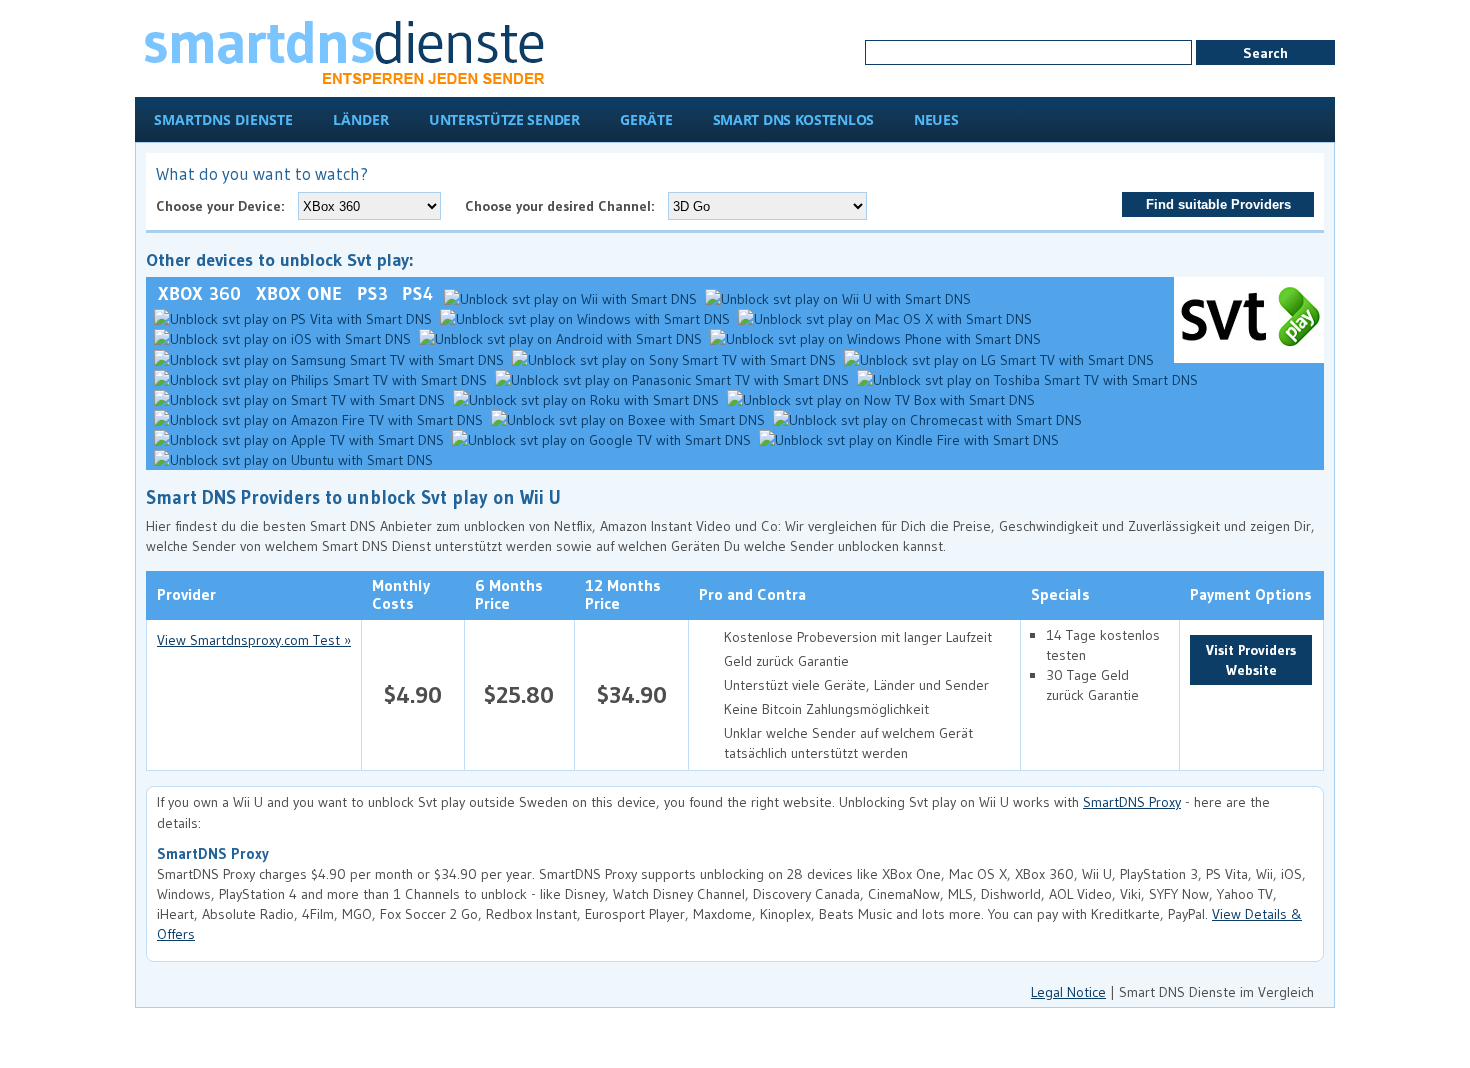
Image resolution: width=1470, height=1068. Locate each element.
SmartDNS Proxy (1132, 802)
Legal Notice (1068, 992)
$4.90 (413, 694)
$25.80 (519, 694)
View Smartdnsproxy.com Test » (254, 640)
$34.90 (632, 694)
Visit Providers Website (1251, 660)
